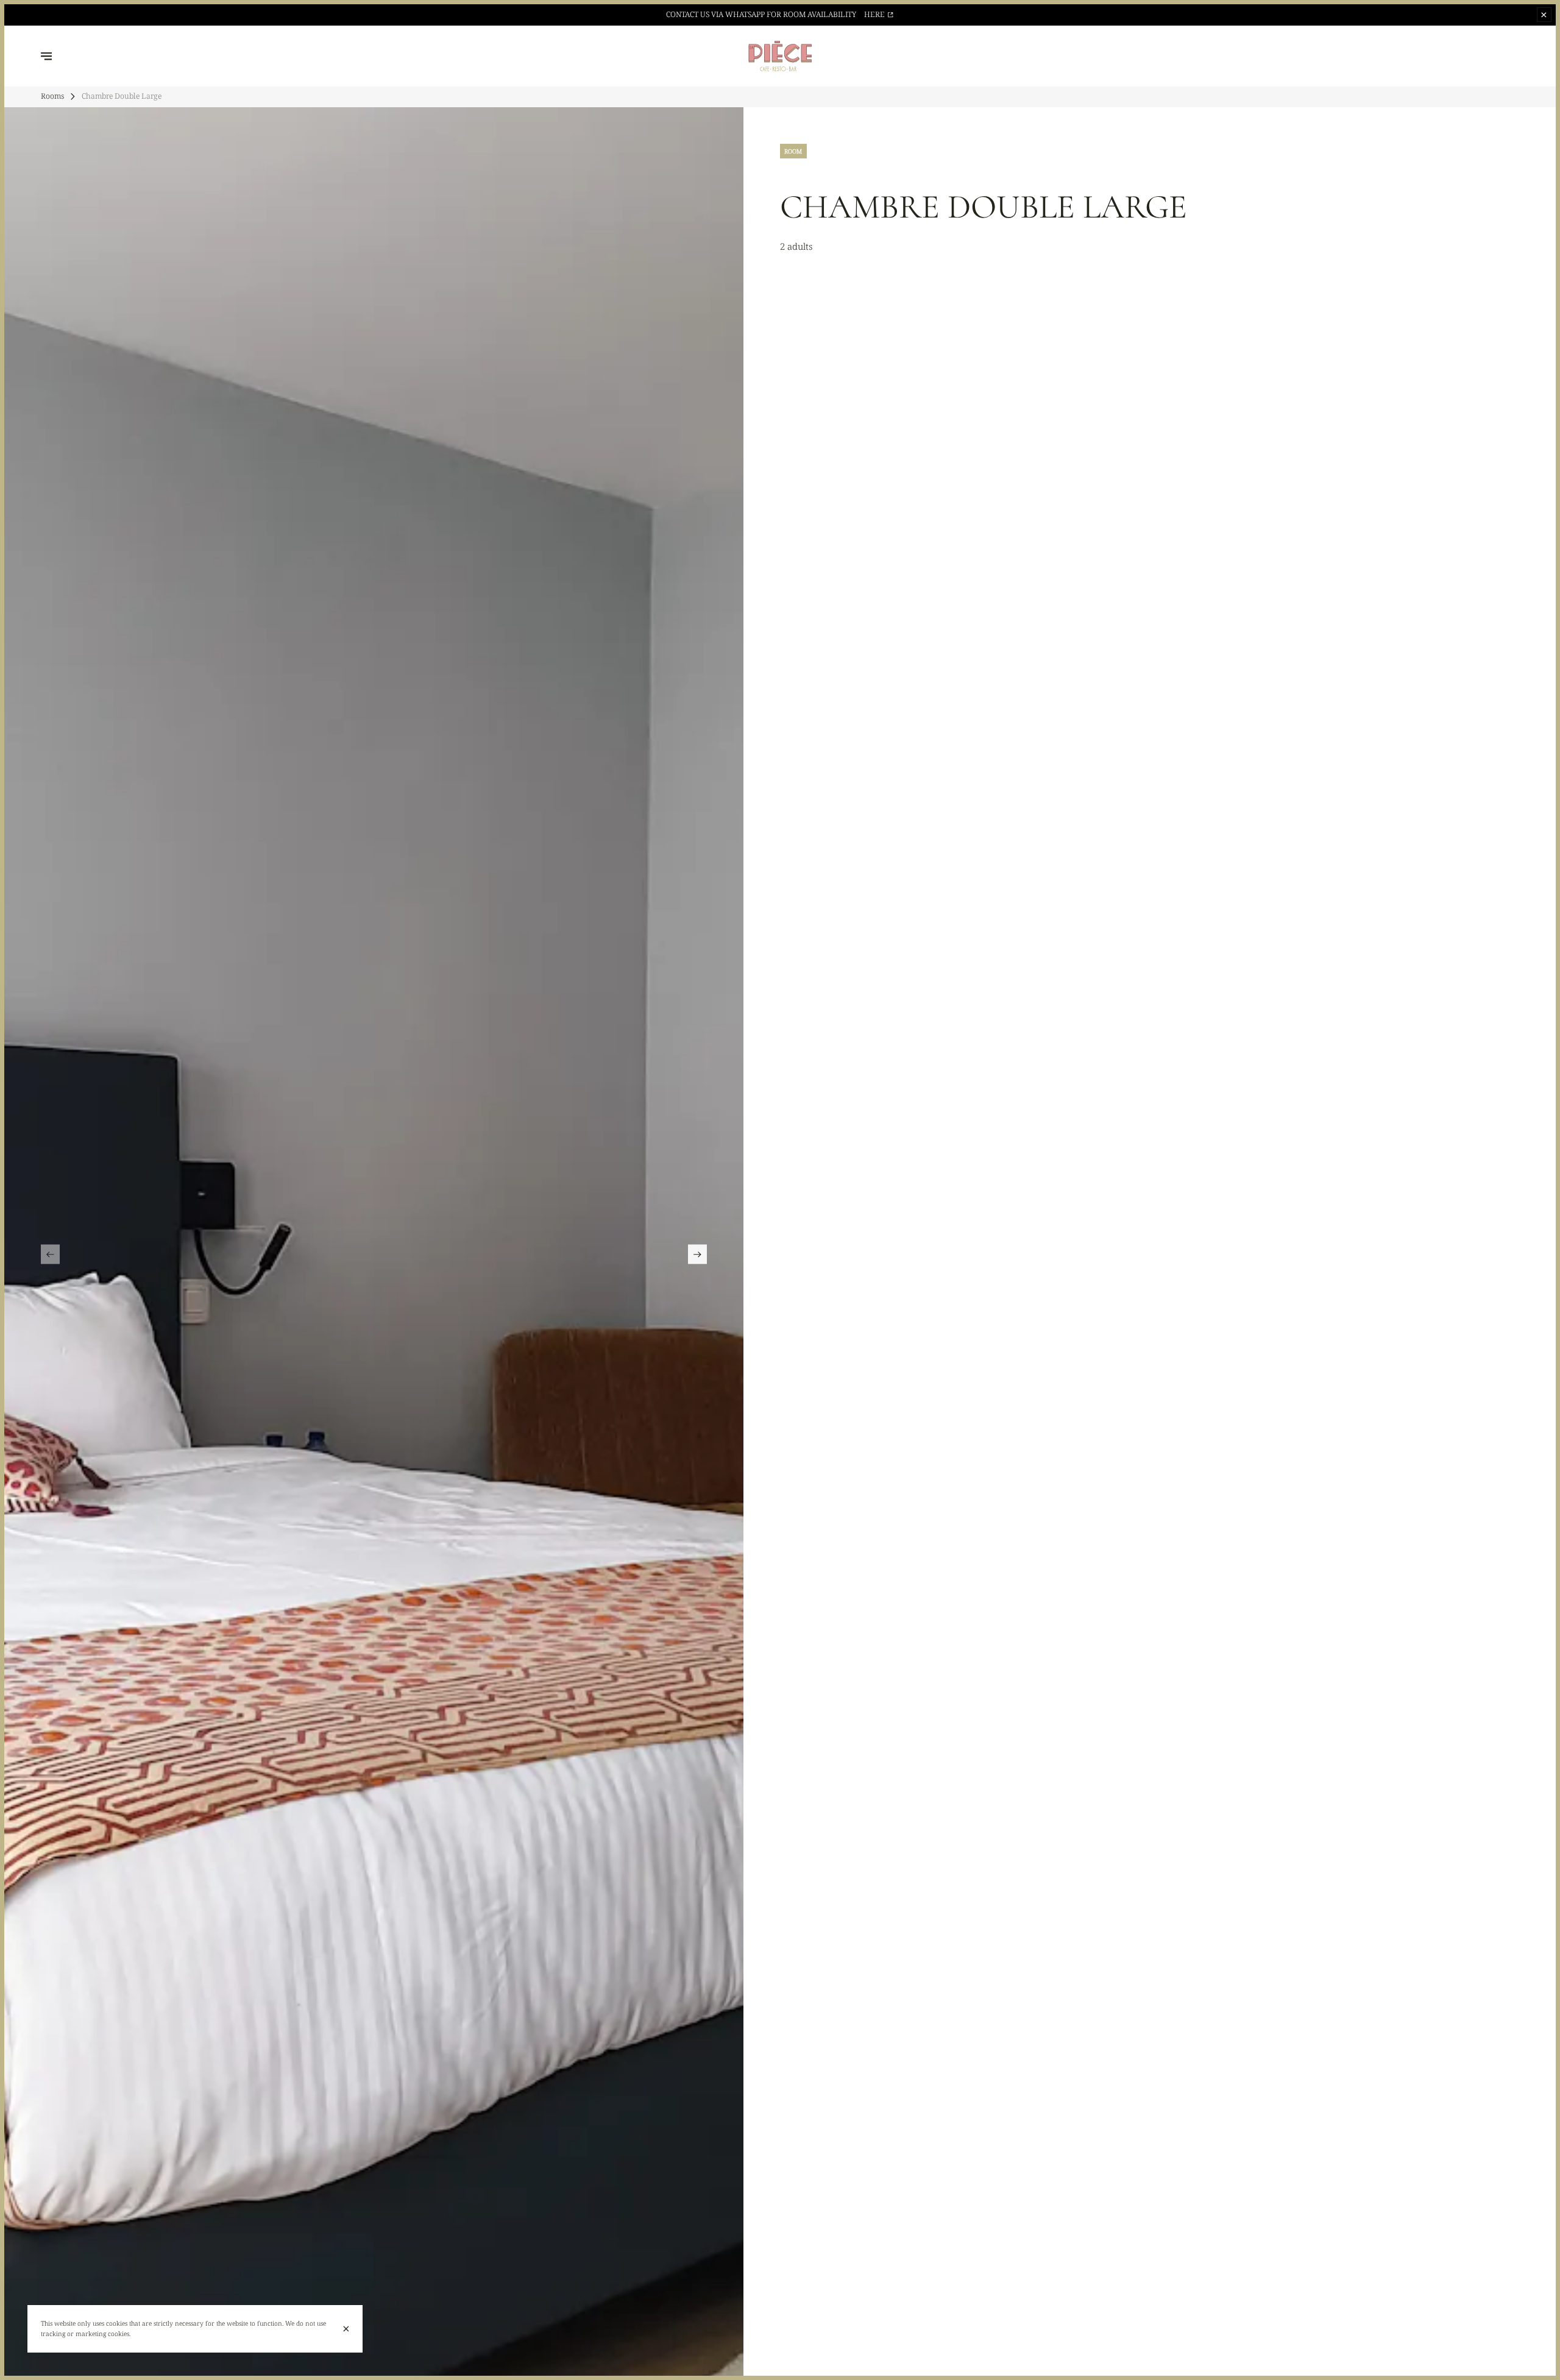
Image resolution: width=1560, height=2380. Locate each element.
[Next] (697, 1254)
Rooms (52, 96)
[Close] (346, 2329)
